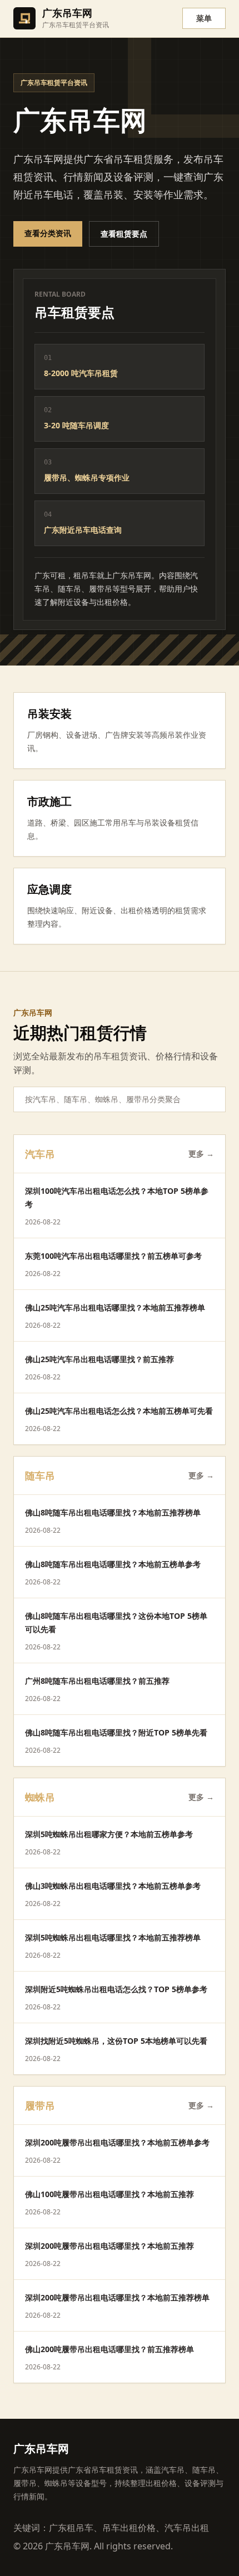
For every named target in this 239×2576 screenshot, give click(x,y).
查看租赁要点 (124, 234)
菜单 (204, 18)
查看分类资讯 (48, 233)
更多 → (201, 1154)
